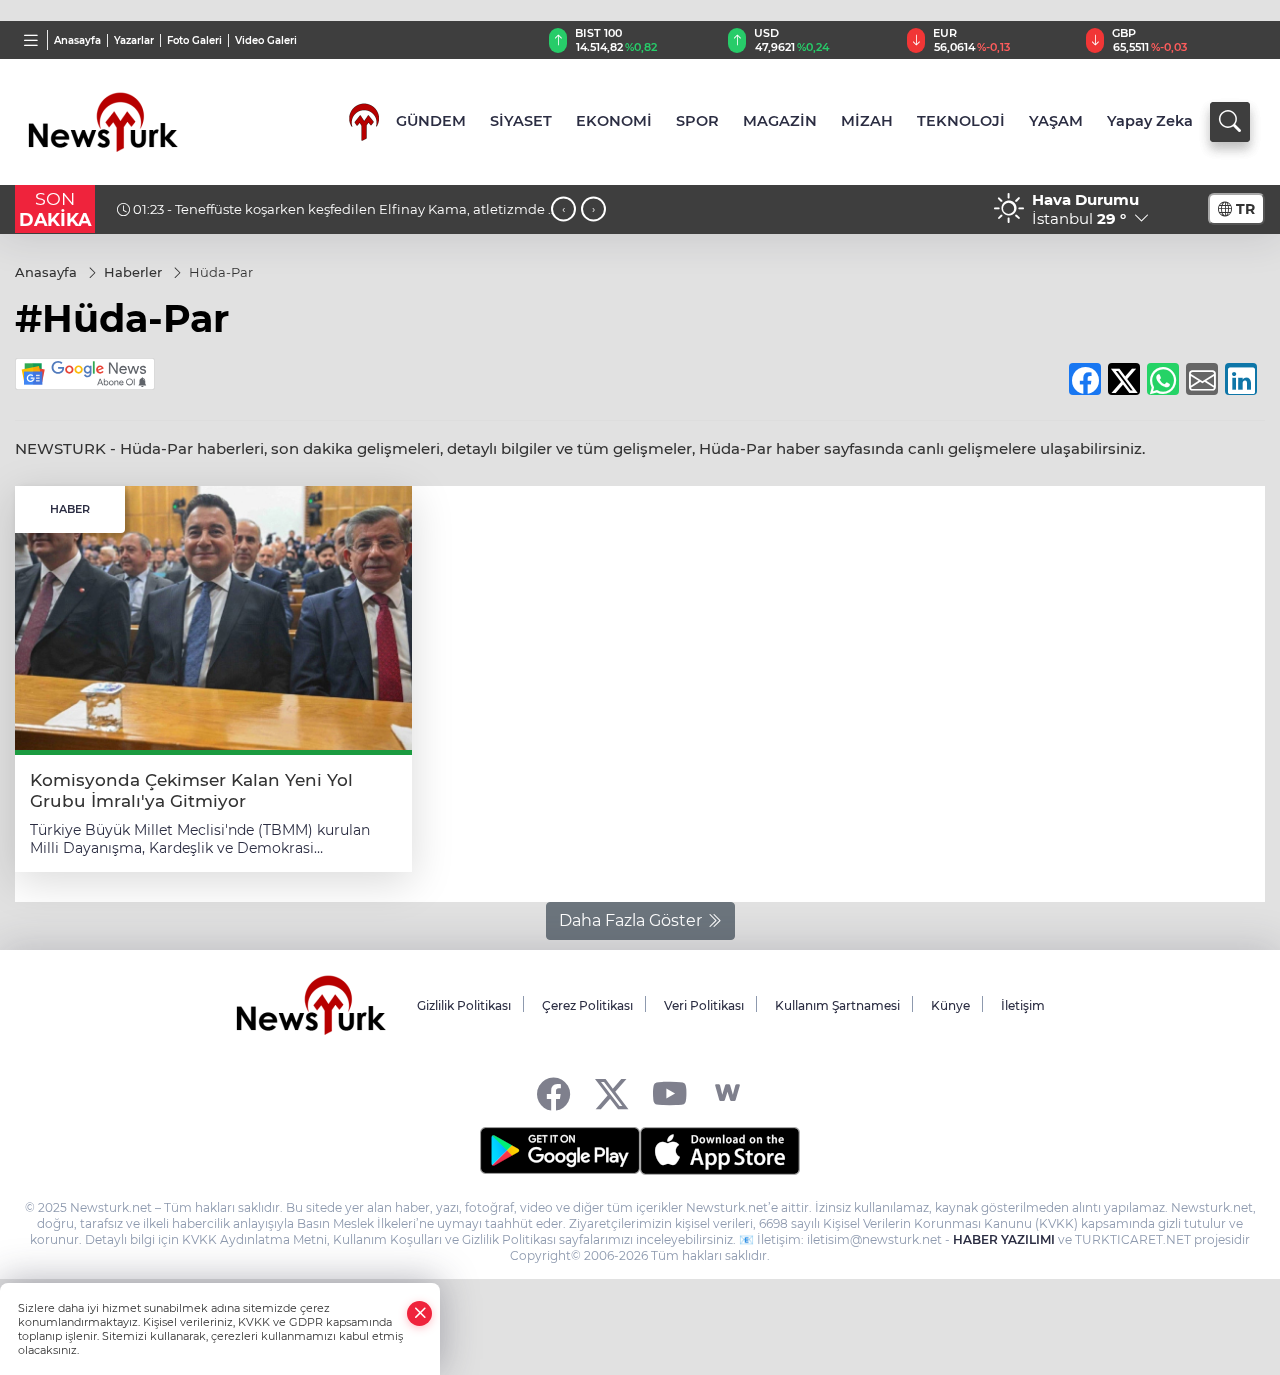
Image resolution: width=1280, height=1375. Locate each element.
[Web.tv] (727, 1093)
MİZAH (867, 121)
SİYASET (521, 121)
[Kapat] (420, 1313)
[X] (611, 1093)
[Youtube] (669, 1093)
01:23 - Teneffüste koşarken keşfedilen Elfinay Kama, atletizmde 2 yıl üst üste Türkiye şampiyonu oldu (336, 217)
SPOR (697, 121)
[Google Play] (560, 1151)
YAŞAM (1056, 121)
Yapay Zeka (1150, 121)
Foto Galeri (194, 40)
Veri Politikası (704, 1005)
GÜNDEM (431, 121)
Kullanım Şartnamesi (837, 1005)
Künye (950, 1005)
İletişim (1023, 1005)
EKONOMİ (614, 121)
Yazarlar (134, 40)
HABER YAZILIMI (1004, 1239)
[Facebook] (553, 1093)
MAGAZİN (780, 121)
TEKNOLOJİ (961, 121)
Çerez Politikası (587, 1005)
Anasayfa (77, 40)
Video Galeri (266, 40)
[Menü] (31, 40)
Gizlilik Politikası (464, 1005)
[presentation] (563, 209)
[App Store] (720, 1151)
